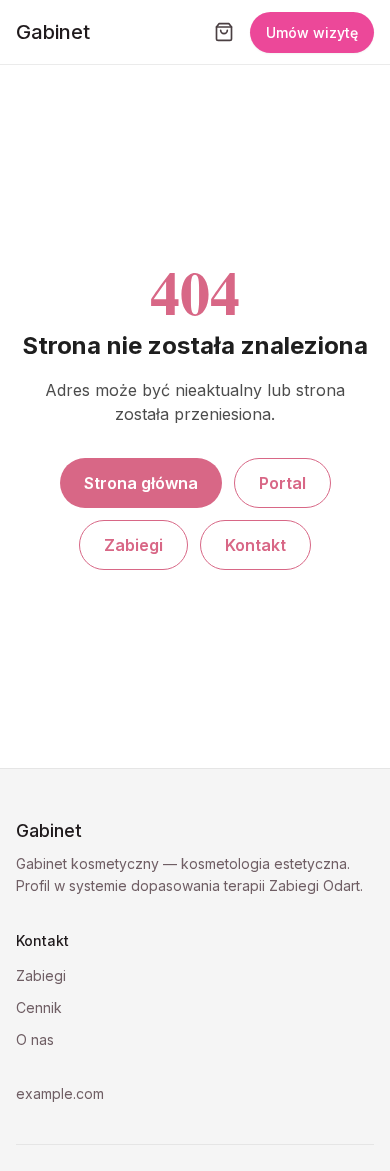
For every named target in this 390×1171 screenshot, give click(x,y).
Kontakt (255, 545)
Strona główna (141, 483)
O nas (35, 1039)
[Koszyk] (224, 32)
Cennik (39, 1007)
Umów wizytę (312, 32)
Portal (282, 483)
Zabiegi (133, 545)
